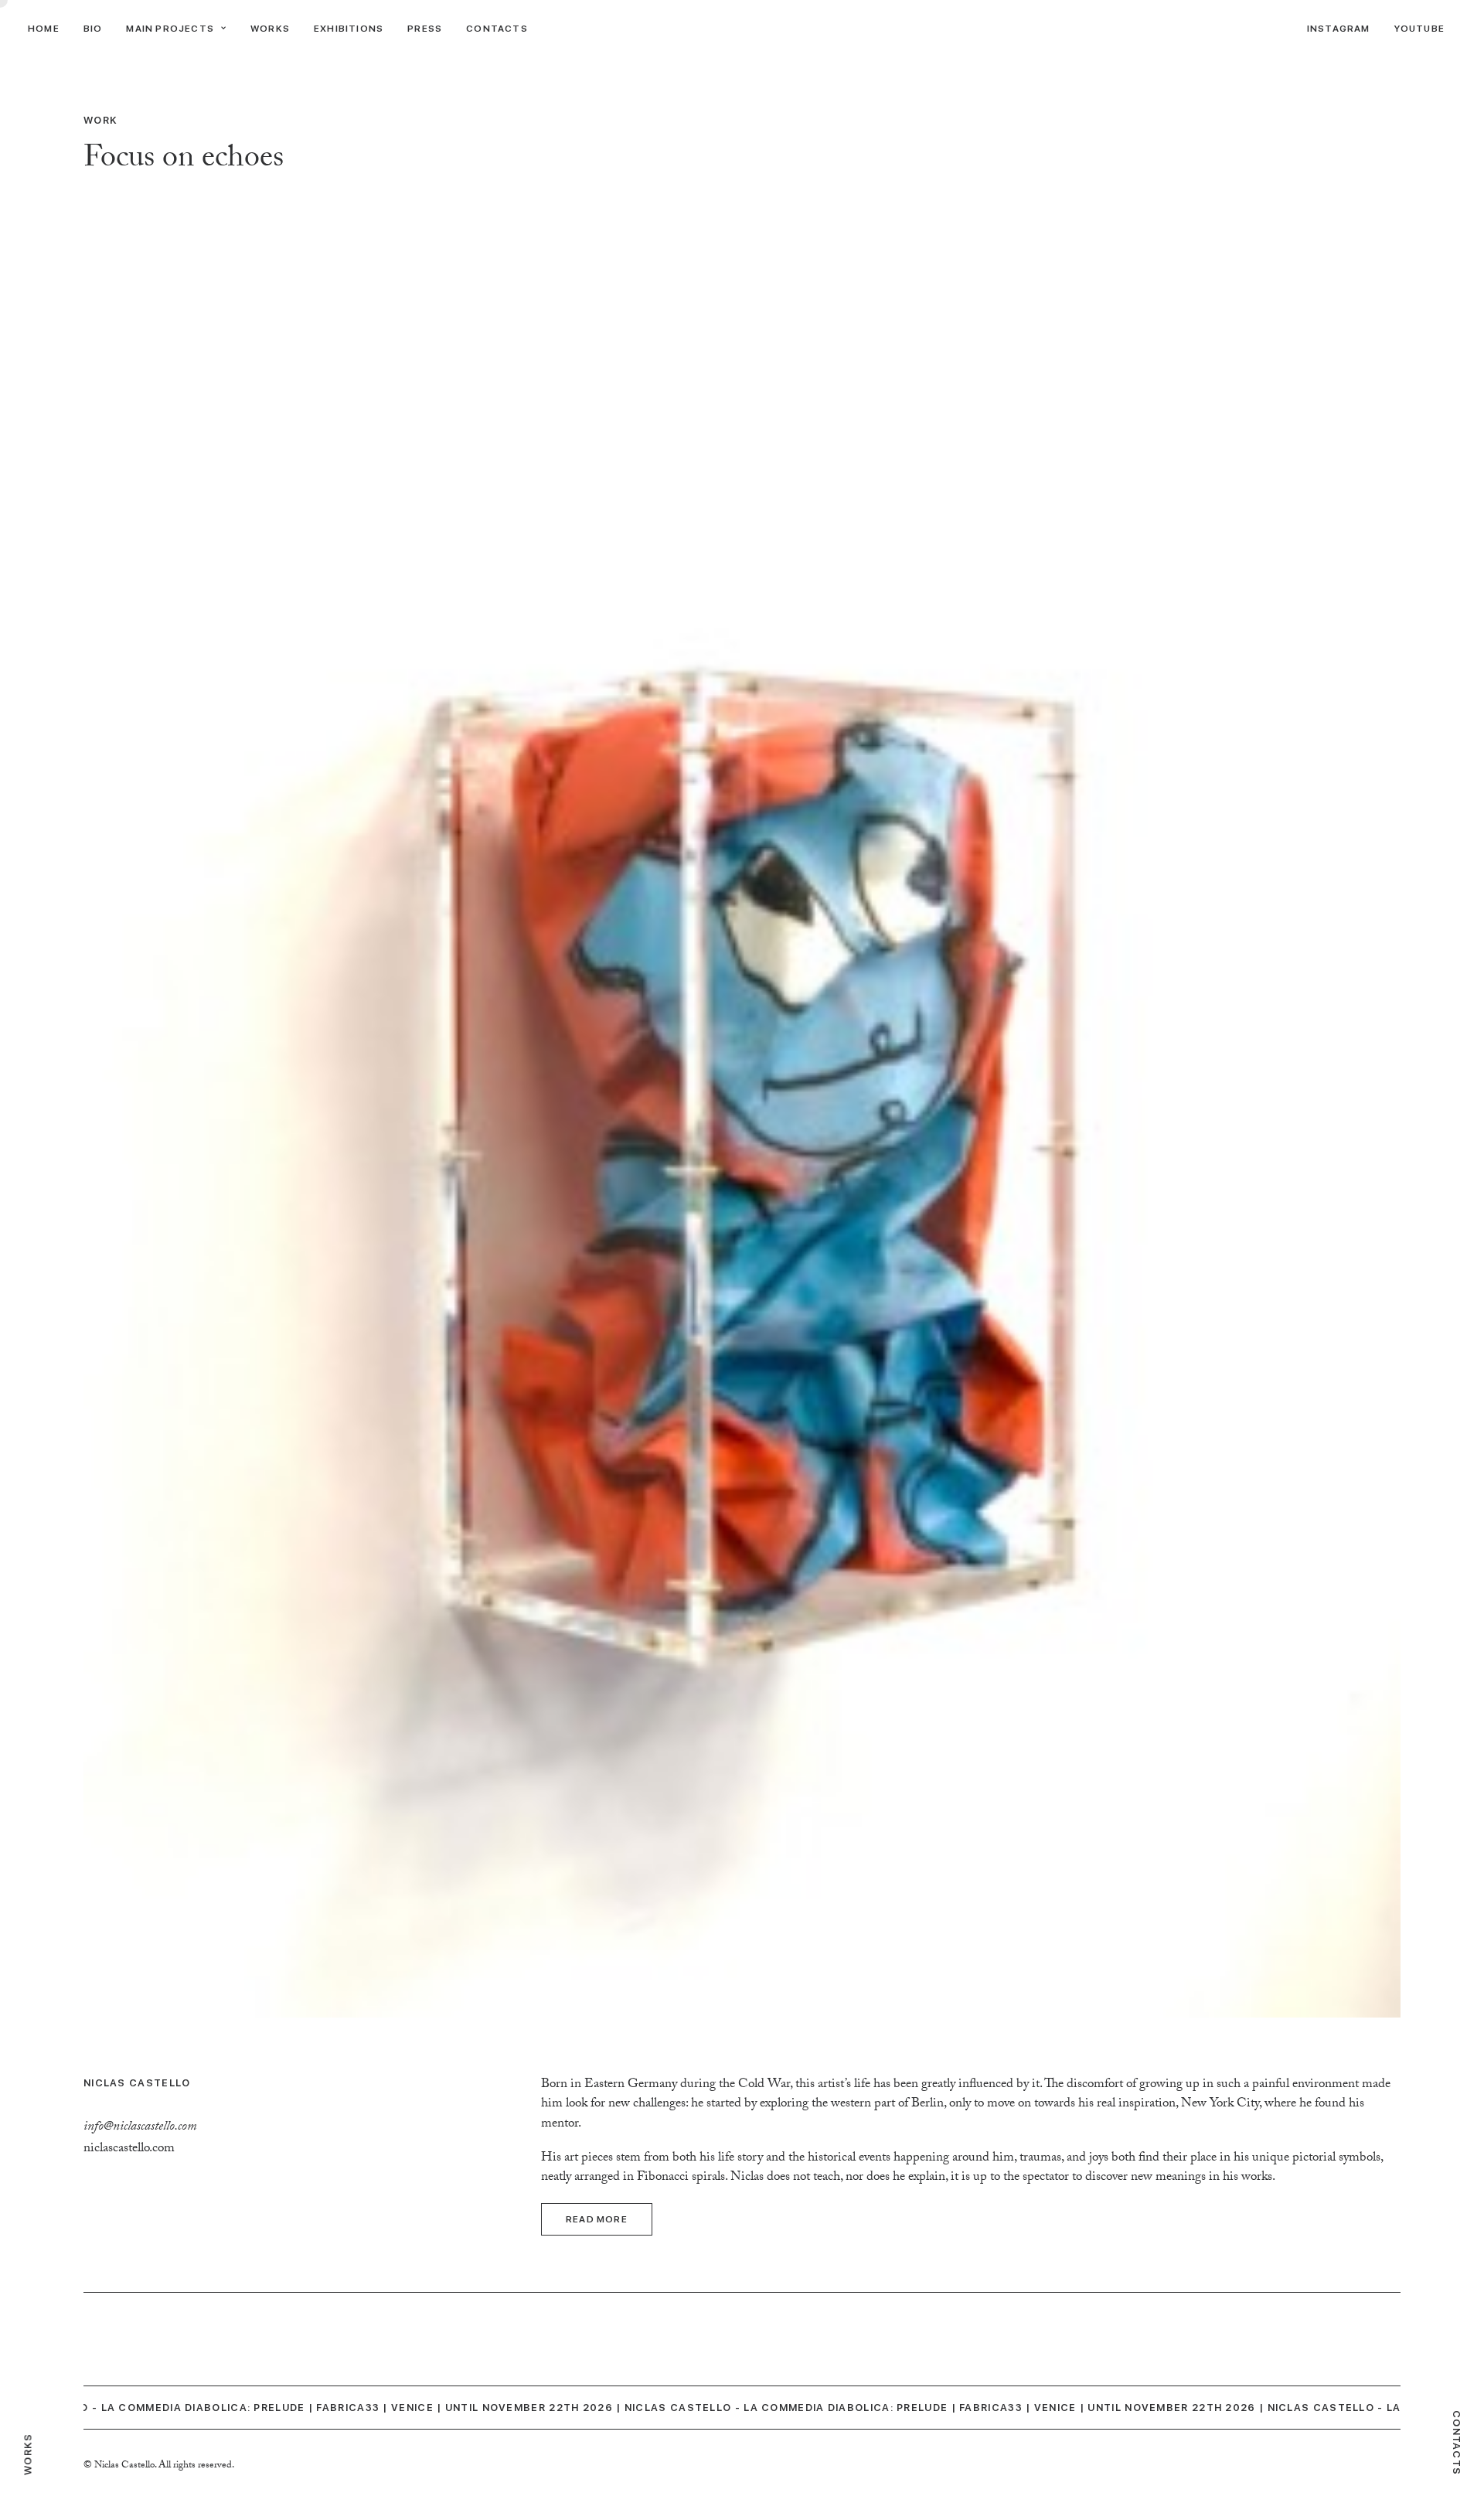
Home (44, 29)
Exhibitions (349, 29)
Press (425, 29)
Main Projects (170, 29)
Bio (93, 29)
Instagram (1339, 29)
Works (270, 29)
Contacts (497, 29)
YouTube (1419, 29)
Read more (597, 2219)
